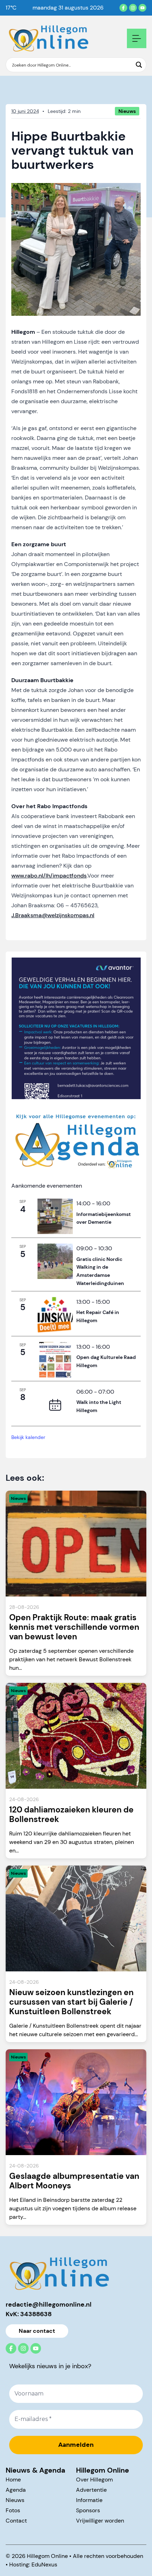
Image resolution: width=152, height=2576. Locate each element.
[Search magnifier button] (139, 65)
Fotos (13, 2510)
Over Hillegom (94, 2480)
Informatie (89, 2500)
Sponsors (88, 2510)
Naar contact (37, 2331)
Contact (16, 2521)
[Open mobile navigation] (137, 38)
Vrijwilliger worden (100, 2521)
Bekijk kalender (28, 1437)
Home (13, 2480)
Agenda (16, 2490)
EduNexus (44, 2564)
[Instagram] (133, 8)
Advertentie (91, 2490)
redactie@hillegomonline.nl (49, 2304)
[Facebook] (123, 8)
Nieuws (15, 2500)
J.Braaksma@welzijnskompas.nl (53, 915)
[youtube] (142, 8)
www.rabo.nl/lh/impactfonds (49, 876)
